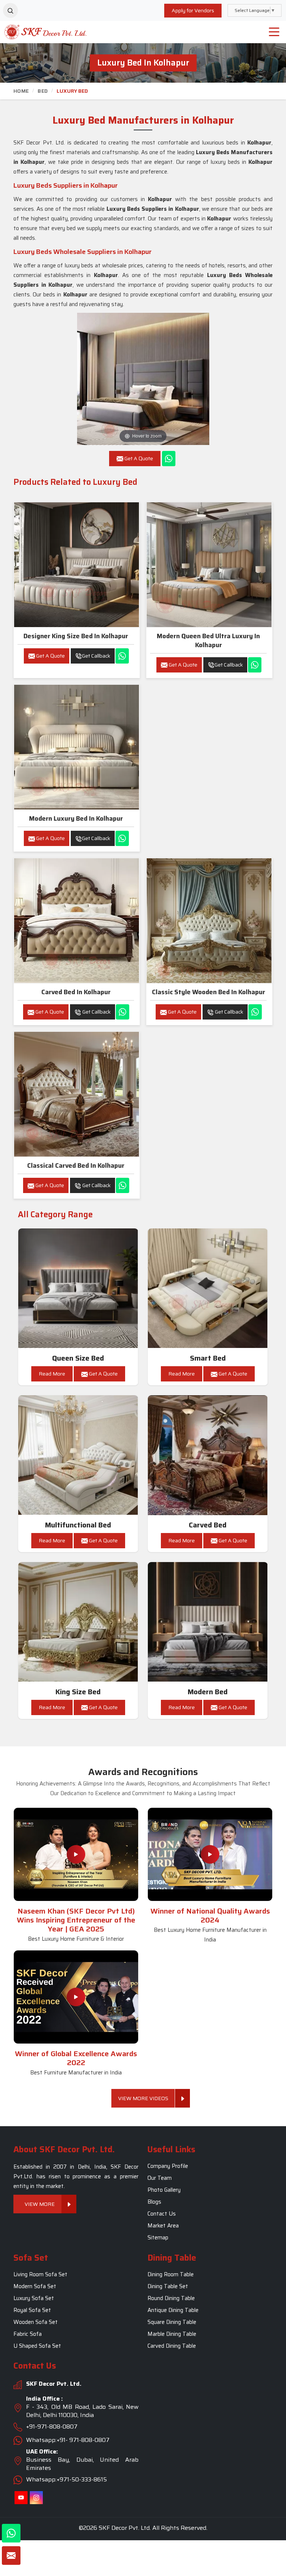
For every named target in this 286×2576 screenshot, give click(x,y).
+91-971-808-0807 (52, 2426)
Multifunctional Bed (78, 1525)
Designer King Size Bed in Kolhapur (76, 636)
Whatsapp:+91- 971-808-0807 (68, 2440)
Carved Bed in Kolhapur (76, 992)
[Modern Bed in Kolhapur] (208, 1622)
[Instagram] (36, 2498)
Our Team (160, 2178)
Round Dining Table (171, 2298)
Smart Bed (208, 1358)
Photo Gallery (164, 2190)
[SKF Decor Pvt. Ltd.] (36, 32)
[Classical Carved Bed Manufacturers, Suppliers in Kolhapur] (77, 1094)
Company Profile (168, 2166)
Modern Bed (208, 1692)
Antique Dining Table (173, 2310)
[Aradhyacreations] (10, 10)
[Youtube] (21, 2498)
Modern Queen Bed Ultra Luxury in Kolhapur (208, 640)
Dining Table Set (168, 2286)
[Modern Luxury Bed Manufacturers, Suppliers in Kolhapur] (77, 747)
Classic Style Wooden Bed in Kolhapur (209, 992)
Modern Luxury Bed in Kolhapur (76, 818)
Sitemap (158, 2238)
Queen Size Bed (78, 1358)
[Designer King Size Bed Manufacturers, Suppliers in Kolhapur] (77, 565)
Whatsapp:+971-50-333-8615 (66, 2479)
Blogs (154, 2202)
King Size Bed (78, 1692)
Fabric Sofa (28, 2334)
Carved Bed (208, 1525)
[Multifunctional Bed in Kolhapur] (78, 1455)
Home (21, 91)
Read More (52, 1374)
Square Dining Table (172, 2322)
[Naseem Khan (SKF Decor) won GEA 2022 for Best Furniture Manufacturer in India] (76, 1997)
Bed (43, 91)
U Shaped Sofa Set (37, 2346)
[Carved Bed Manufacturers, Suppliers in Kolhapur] (77, 921)
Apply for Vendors (193, 10)
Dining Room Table (171, 2274)
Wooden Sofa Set (36, 2322)
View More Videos (143, 2098)
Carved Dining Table (172, 2346)
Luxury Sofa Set (34, 2298)
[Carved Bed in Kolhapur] (208, 1455)
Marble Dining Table (172, 2334)
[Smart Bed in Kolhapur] (208, 1288)
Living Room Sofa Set (40, 2274)
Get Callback (96, 656)
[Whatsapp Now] (169, 459)
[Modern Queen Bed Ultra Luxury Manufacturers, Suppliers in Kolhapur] (209, 565)
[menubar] (274, 32)
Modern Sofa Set (35, 2286)
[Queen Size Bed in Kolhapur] (78, 1288)
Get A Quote (50, 656)
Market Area (163, 2226)
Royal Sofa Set (32, 2310)
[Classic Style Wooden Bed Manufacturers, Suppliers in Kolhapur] (209, 921)
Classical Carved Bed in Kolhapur (76, 1165)
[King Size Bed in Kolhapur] (78, 1622)
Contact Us (162, 2214)
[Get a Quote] (11, 2556)
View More (40, 2204)
